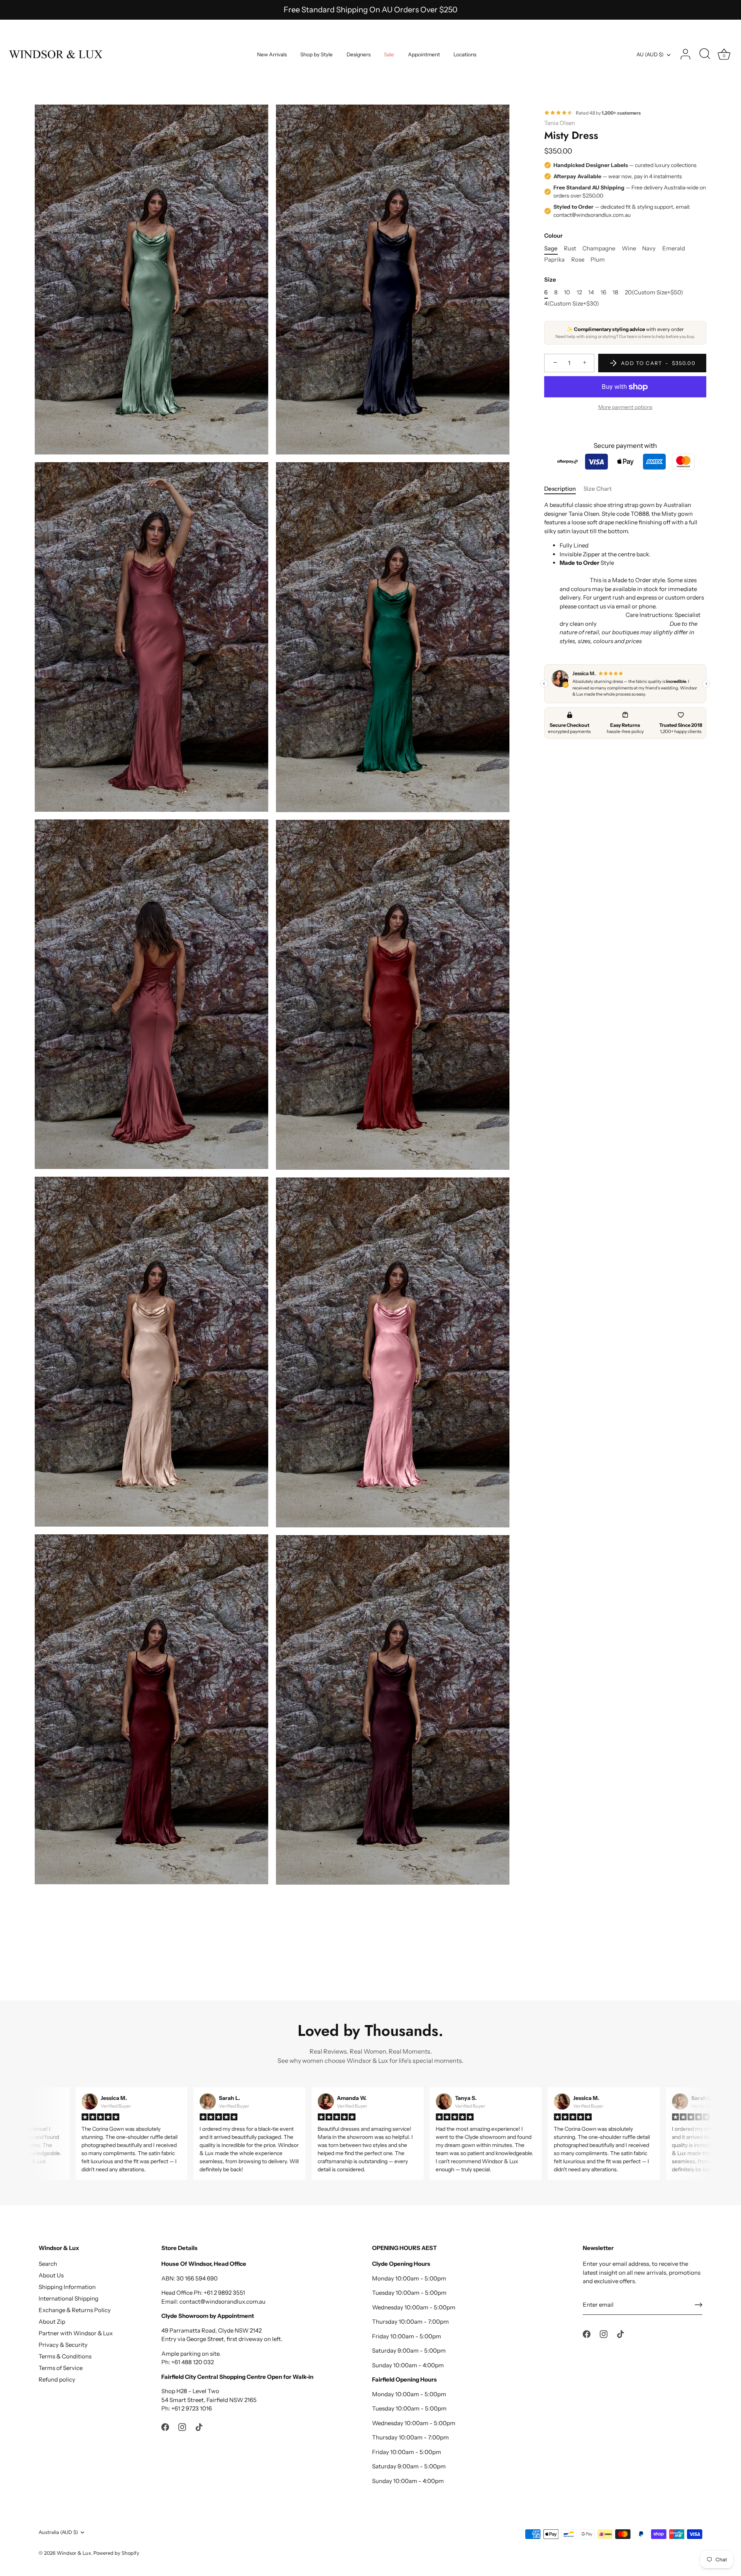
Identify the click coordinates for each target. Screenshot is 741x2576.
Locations (465, 54)
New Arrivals (272, 54)
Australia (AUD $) (58, 2532)
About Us (51, 2275)
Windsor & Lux (74, 2553)
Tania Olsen (560, 123)
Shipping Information (67, 2287)
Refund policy (57, 2379)
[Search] (705, 54)
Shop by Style (316, 54)
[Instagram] (182, 2427)
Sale (389, 54)
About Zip (52, 2322)
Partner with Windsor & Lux (76, 2333)
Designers (359, 54)
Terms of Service (61, 2368)
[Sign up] (699, 2305)
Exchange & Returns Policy (75, 2310)
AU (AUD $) (650, 54)
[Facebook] (165, 2427)
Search (48, 2264)
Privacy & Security (63, 2345)
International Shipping (69, 2298)
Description (560, 489)
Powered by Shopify (116, 2553)
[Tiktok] (199, 2427)
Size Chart (598, 489)
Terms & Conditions (65, 2356)
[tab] (564, 489)
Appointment (424, 54)
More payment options (625, 407)
